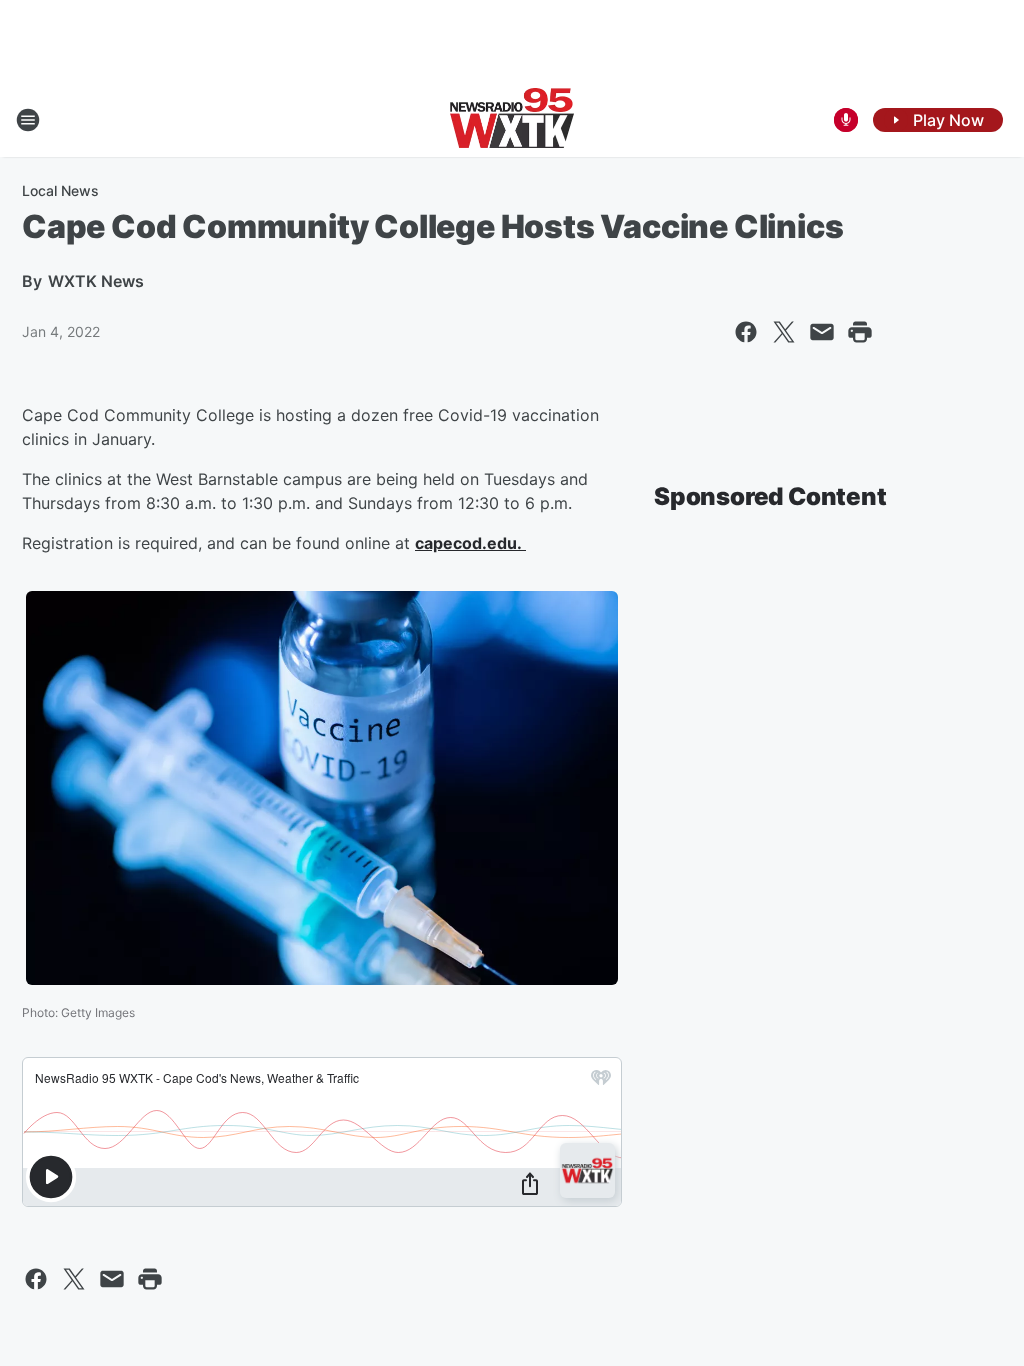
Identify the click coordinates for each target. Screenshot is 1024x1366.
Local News (60, 190)
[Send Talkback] (846, 120)
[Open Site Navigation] (28, 120)
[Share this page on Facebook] (746, 332)
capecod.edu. (470, 543)
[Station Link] (512, 120)
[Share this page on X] (784, 332)
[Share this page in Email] (822, 332)
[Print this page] (860, 332)
